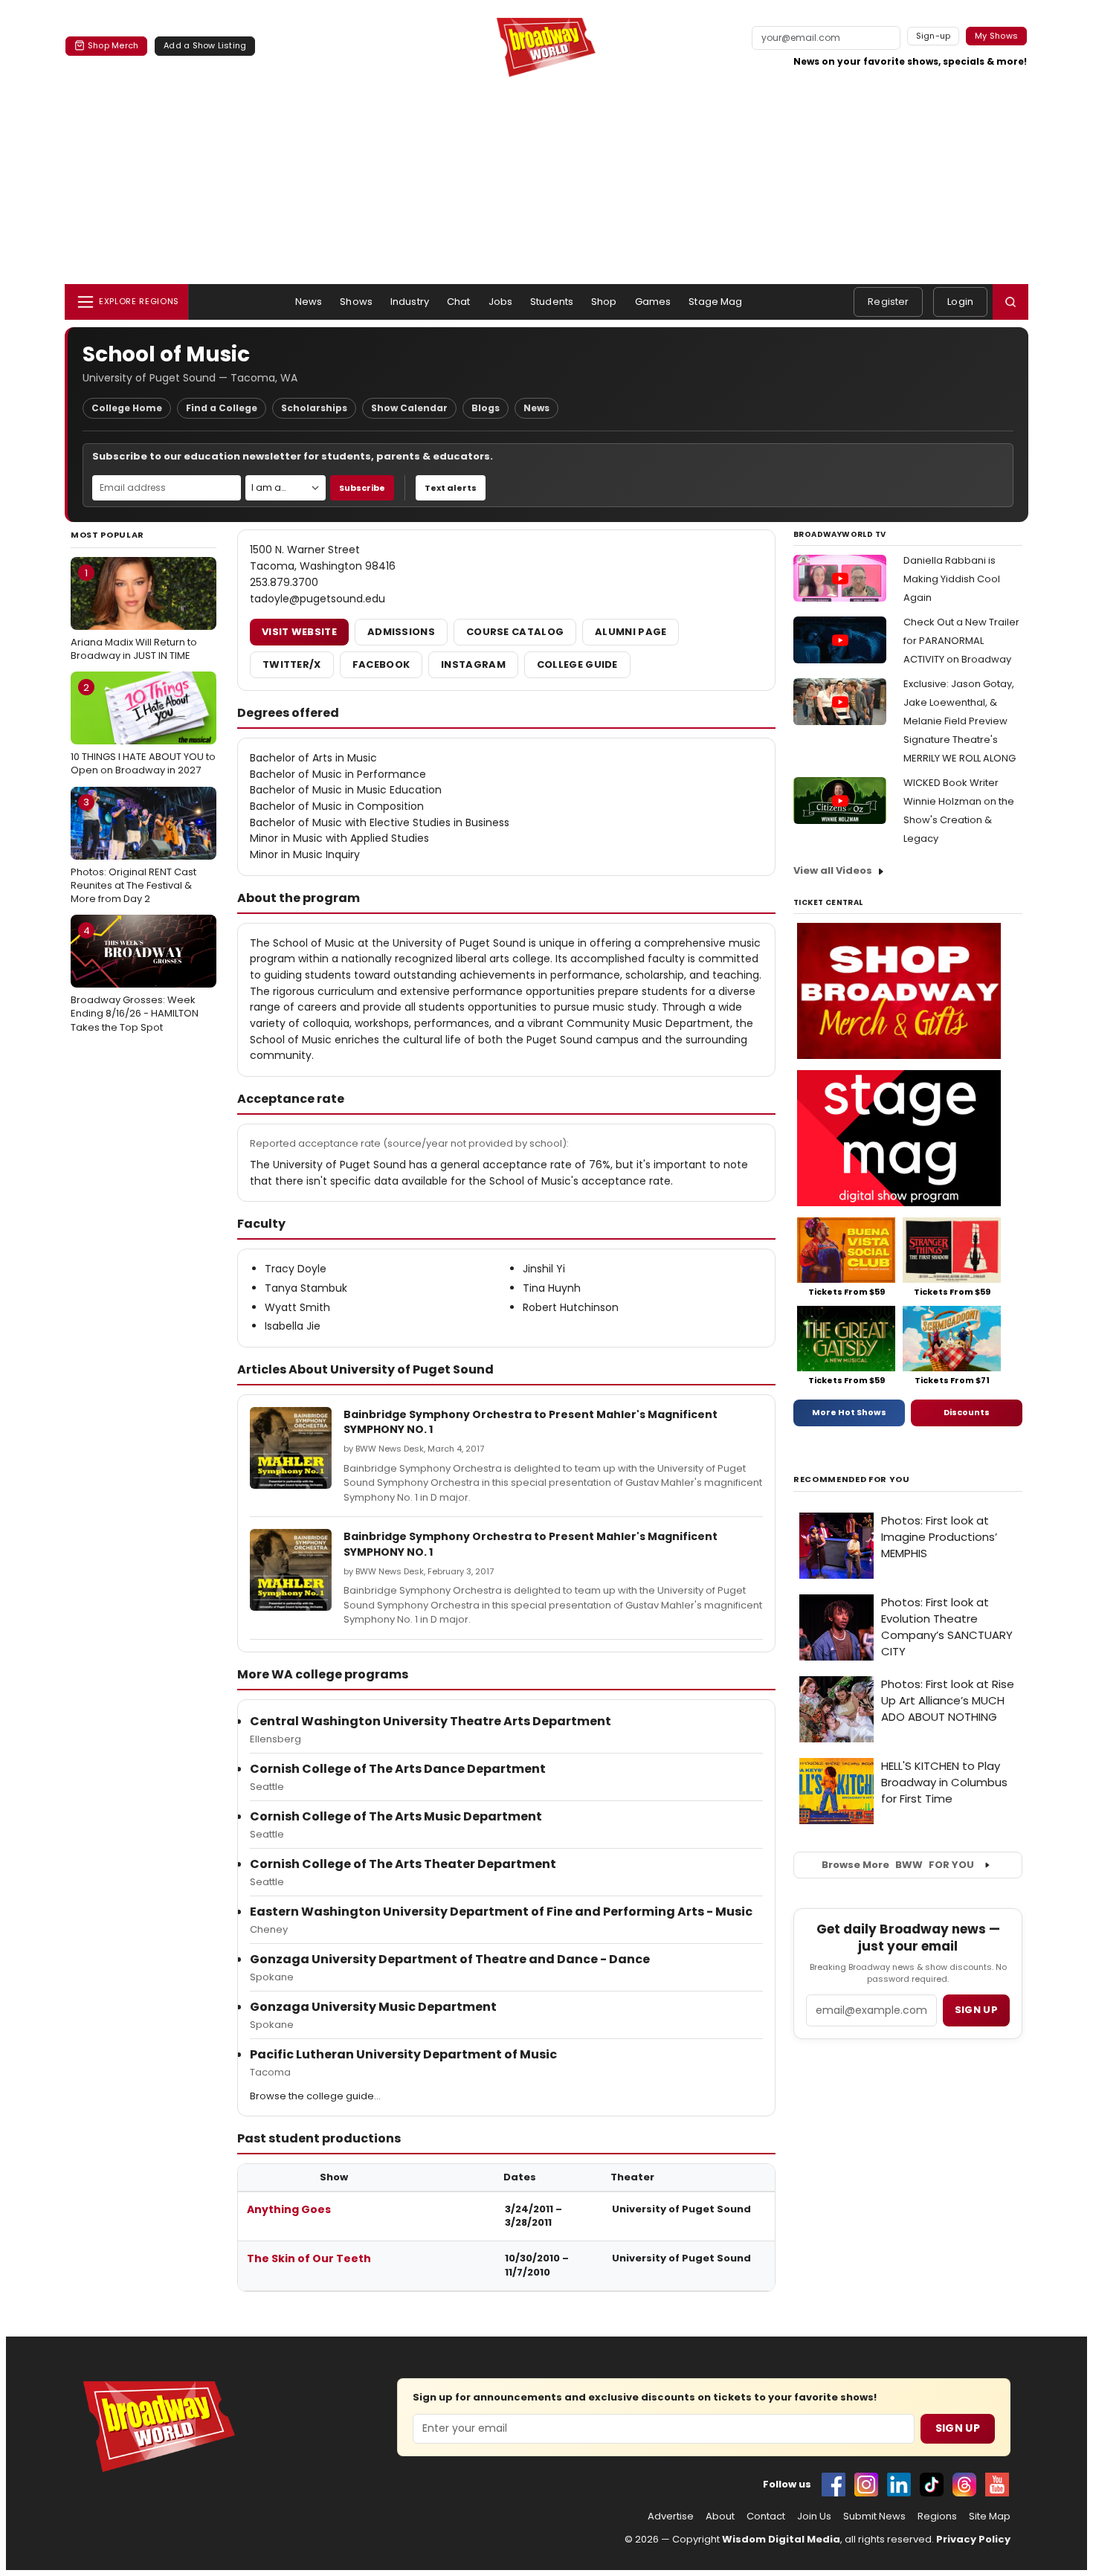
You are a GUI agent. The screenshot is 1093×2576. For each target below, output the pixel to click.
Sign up (976, 2010)
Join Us (814, 2517)
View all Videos (833, 870)
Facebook (381, 664)
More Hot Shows (849, 1412)
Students (552, 302)
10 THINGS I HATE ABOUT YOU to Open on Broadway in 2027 (143, 729)
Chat (459, 302)
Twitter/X (292, 664)
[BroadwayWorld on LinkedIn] (899, 2485)
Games (653, 302)
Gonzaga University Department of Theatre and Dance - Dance (450, 1959)
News (309, 302)
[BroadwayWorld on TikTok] (932, 2485)
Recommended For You (852, 1479)
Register (888, 302)
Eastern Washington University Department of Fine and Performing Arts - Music (501, 1912)
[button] (1010, 302)
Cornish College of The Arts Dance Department (398, 1769)
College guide (577, 664)
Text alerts (451, 488)
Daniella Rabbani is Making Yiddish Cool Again (952, 579)
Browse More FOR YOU (898, 1865)
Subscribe (362, 488)
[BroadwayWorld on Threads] (964, 2485)
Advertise (671, 2517)
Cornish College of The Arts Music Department (396, 1816)
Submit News (874, 2517)
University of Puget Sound (681, 2209)
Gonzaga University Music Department (373, 2007)
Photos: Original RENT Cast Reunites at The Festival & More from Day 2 (133, 850)
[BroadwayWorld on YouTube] (997, 2485)
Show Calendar (409, 408)
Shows (356, 302)
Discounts (967, 1412)
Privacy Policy (973, 2539)
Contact (766, 2517)
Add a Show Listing (205, 45)
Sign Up (958, 2428)
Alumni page (631, 632)
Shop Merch (113, 45)
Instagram (473, 664)
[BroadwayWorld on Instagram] (866, 2485)
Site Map (990, 2517)
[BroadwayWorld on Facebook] (834, 2485)
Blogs (486, 408)
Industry (410, 302)
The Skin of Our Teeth (309, 2258)
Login (960, 302)
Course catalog (515, 632)
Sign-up (934, 36)
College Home (127, 408)
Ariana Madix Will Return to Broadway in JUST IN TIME (134, 614)
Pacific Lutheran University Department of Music (403, 2054)
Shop (604, 302)
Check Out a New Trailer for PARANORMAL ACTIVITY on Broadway (961, 641)
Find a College (222, 408)
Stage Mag (715, 302)
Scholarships (314, 408)
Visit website (299, 632)
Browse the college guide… (315, 2096)
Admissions (401, 632)
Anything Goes (289, 2209)
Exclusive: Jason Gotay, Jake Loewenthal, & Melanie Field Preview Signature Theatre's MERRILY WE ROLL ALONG (960, 721)
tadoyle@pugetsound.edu (317, 599)
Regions (937, 2517)
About (720, 2517)
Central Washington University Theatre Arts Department (431, 1721)
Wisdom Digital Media (781, 2539)
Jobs (501, 302)
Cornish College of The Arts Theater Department (403, 1864)
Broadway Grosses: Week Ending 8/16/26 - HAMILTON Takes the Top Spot (135, 979)
